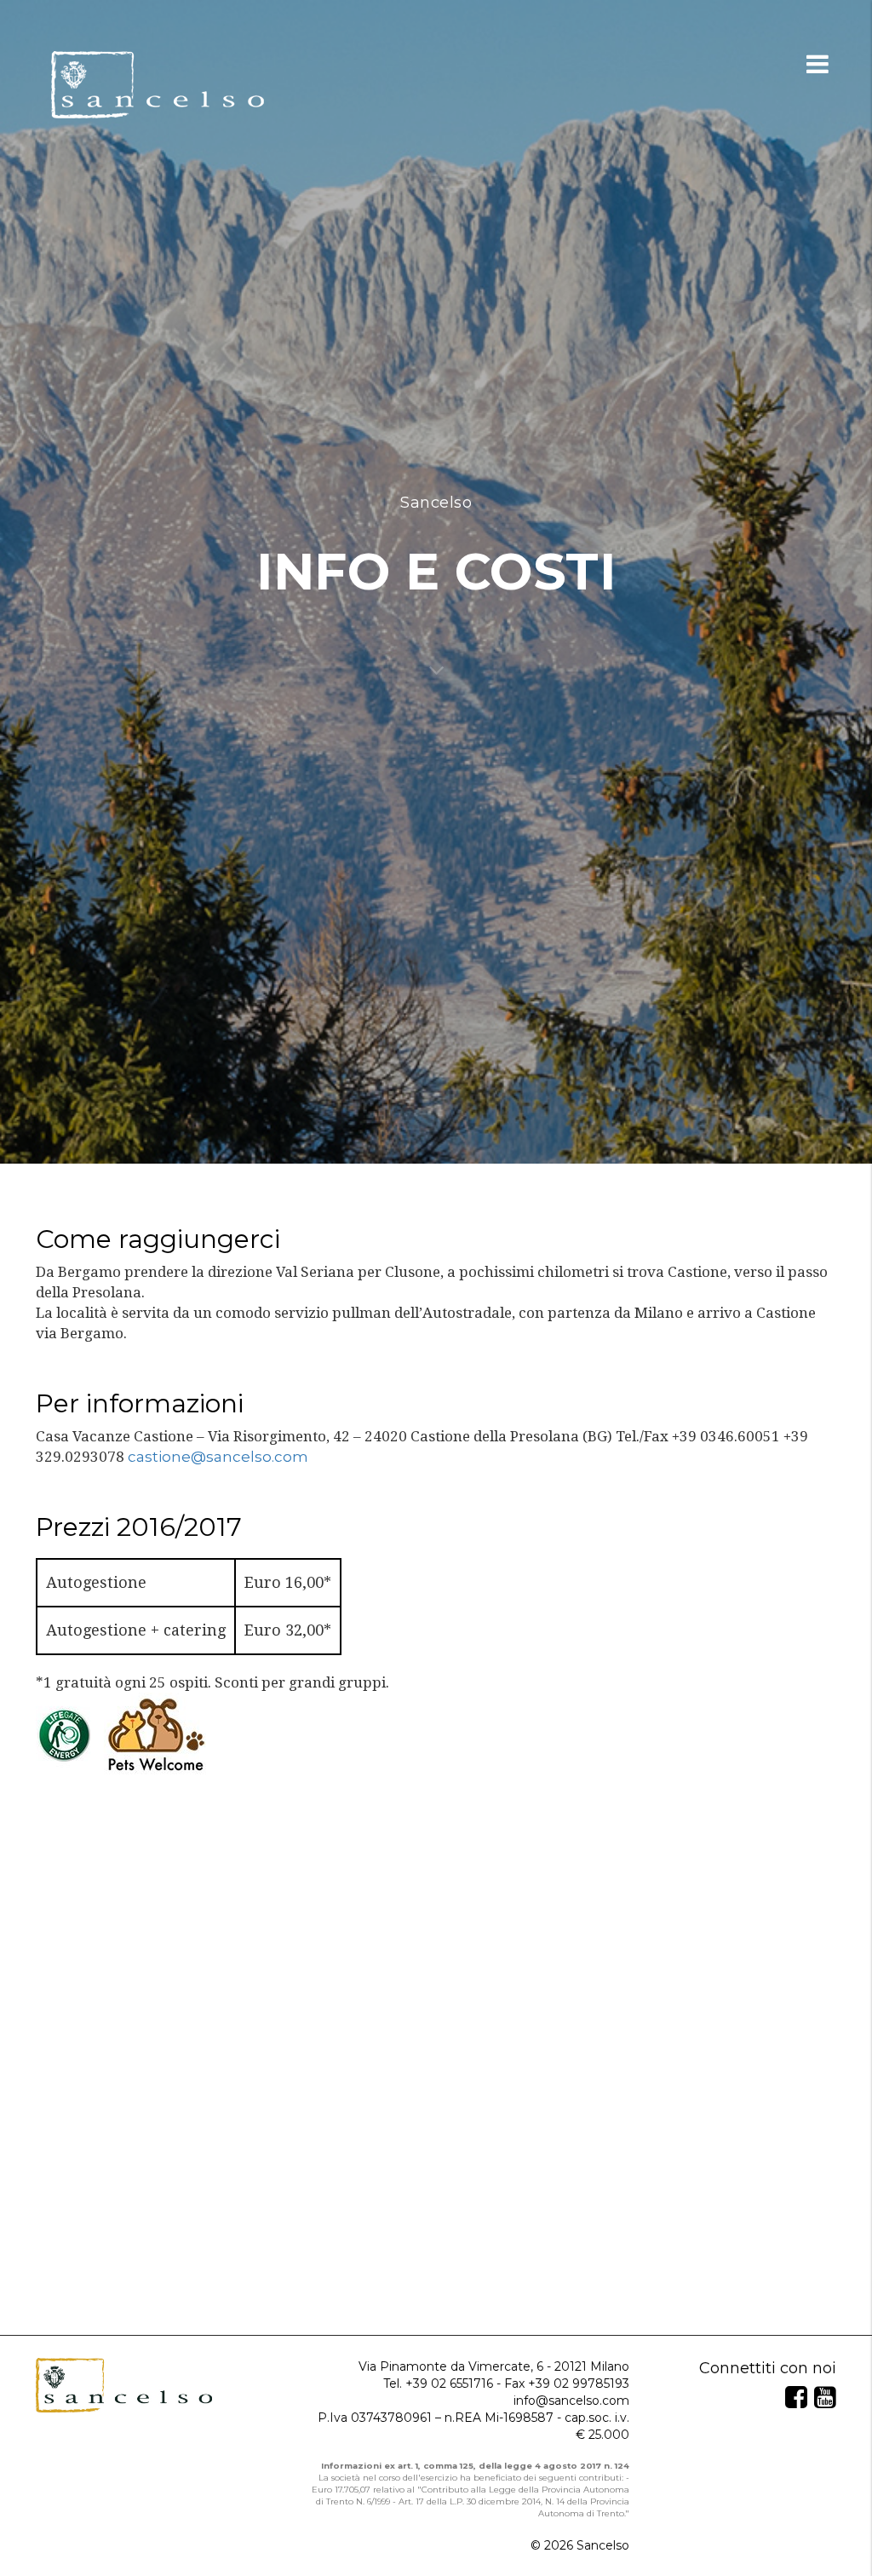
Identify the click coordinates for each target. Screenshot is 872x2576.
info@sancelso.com (571, 2401)
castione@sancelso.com (218, 1457)
